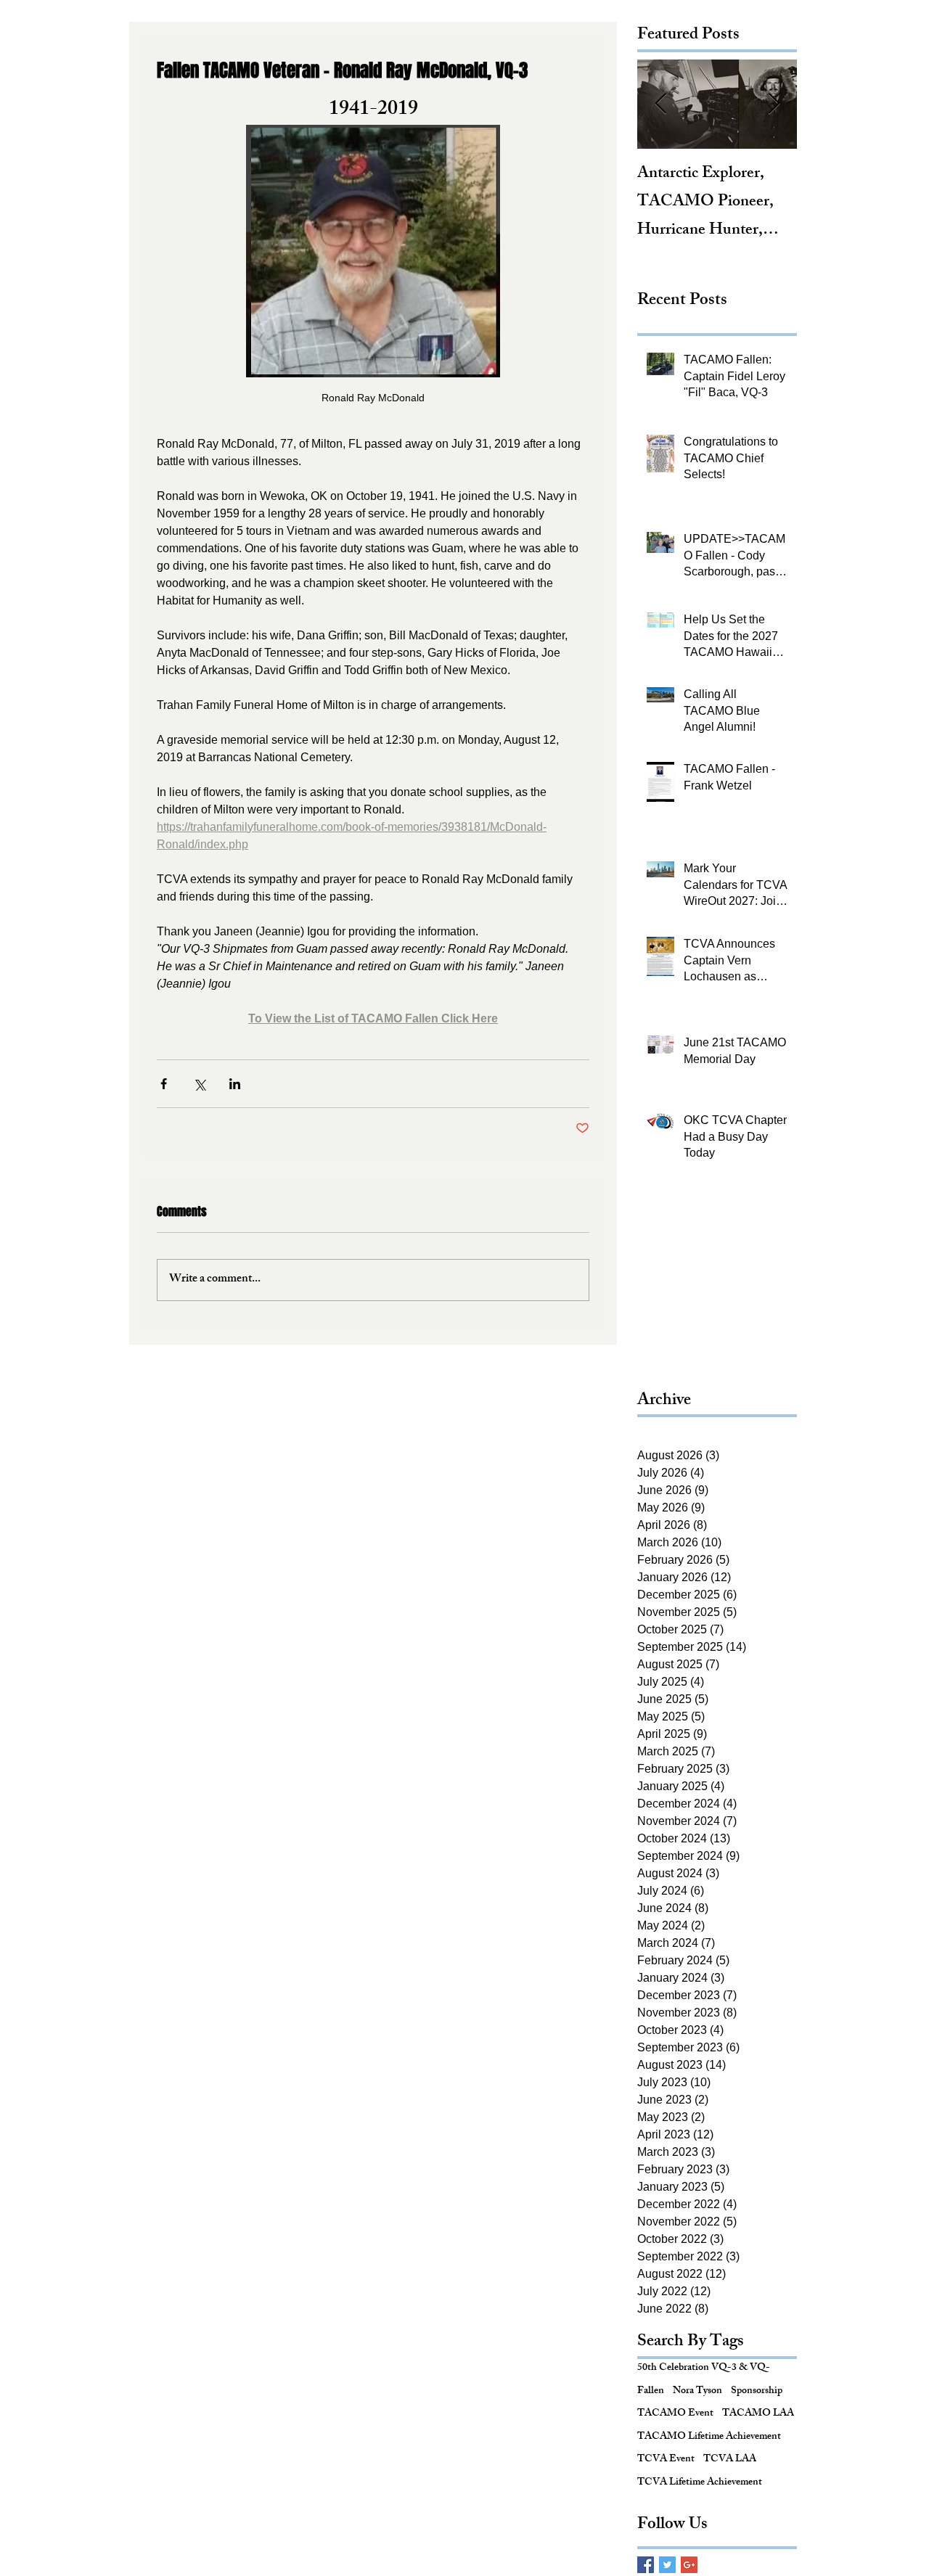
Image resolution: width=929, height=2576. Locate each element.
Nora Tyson (697, 2392)
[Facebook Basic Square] (646, 2565)
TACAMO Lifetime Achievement (709, 2437)
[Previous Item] (660, 104)
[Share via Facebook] (164, 1084)
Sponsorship (757, 2392)
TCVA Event (666, 2460)
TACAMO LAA (758, 2414)
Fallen (651, 2392)
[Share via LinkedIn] (235, 1084)
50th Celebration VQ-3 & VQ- (704, 2368)
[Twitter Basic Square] (667, 2565)
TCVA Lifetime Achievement (700, 2483)
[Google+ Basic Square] (689, 2565)
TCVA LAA (730, 2460)
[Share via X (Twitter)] (199, 1084)
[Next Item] (774, 104)
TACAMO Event (675, 2414)
